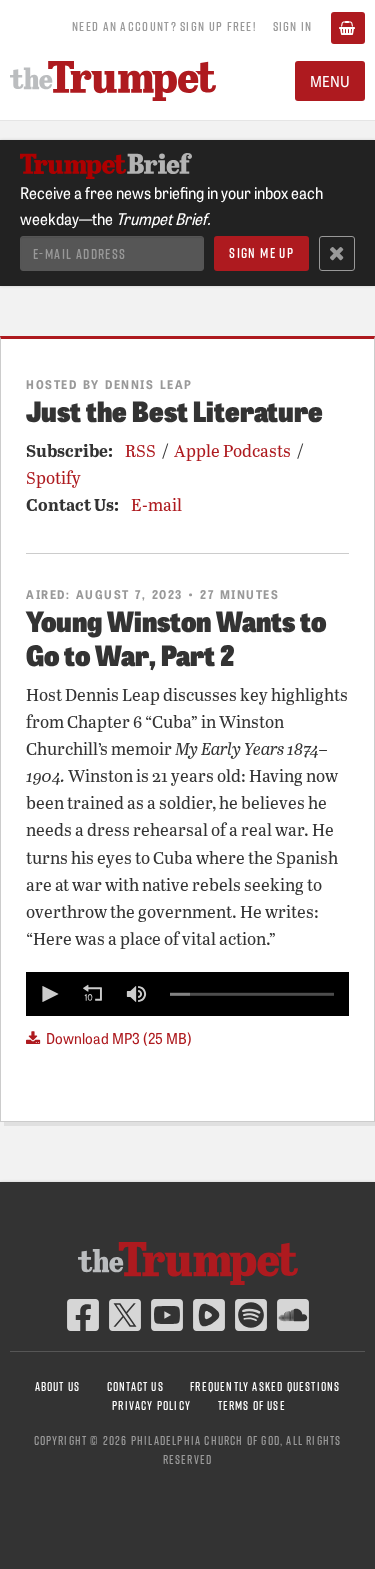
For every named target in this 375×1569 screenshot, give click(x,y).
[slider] (252, 994)
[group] (136, 994)
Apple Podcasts (232, 450)
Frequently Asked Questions (265, 1386)
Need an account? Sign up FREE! (164, 26)
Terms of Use (252, 1405)
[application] (187, 994)
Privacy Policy (151, 1405)
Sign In (293, 26)
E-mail (156, 504)
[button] (48, 994)
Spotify (53, 477)
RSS (140, 450)
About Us (58, 1386)
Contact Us (135, 1386)
